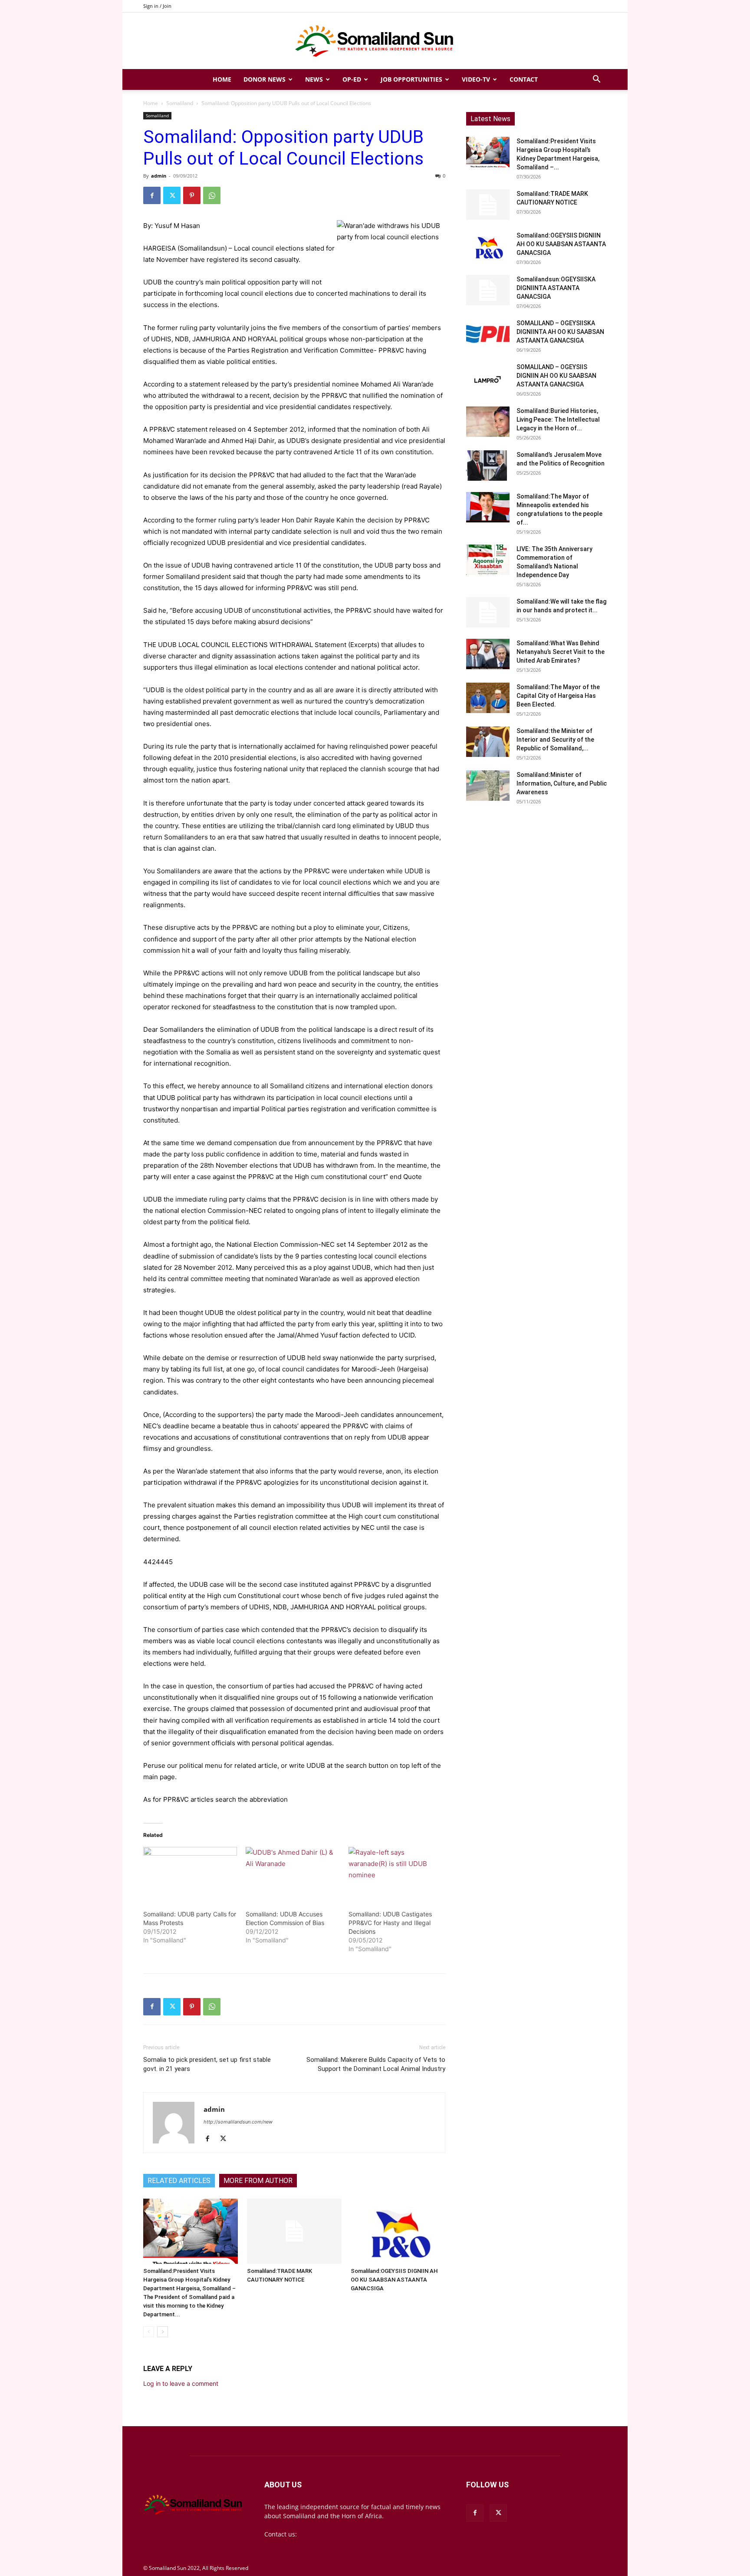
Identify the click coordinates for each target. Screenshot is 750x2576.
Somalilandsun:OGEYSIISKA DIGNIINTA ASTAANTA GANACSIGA (556, 288)
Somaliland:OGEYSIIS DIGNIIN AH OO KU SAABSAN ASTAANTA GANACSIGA (394, 2280)
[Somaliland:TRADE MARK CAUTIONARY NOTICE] (294, 2231)
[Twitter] (172, 195)
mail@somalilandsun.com (336, 2534)
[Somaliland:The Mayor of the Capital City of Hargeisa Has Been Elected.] (488, 698)
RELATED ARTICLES (179, 2181)
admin (159, 176)
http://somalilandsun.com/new (238, 2122)
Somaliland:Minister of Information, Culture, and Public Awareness (562, 783)
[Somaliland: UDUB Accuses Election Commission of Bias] (293, 1874)
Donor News (265, 79)
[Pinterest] (192, 195)
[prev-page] (149, 2332)
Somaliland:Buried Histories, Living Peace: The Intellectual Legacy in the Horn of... (558, 419)
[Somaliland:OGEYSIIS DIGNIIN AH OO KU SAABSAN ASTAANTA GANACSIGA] (398, 2231)
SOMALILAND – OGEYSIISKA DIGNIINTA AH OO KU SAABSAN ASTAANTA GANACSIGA (560, 332)
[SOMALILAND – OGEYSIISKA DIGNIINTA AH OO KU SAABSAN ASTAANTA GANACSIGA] (488, 334)
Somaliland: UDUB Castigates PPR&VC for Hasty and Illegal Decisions (390, 1923)
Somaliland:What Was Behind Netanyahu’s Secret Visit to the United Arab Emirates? (561, 652)
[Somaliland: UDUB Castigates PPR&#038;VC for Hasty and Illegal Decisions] (395, 1874)
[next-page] (163, 2332)
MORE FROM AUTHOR (258, 2181)
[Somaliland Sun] (375, 41)
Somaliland (180, 103)
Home (222, 79)
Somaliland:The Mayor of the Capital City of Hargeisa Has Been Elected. (558, 696)
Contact (524, 79)
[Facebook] (152, 195)
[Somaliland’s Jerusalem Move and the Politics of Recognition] (488, 466)
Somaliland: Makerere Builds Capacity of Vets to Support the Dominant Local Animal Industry (376, 2064)
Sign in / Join (157, 6)
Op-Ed (352, 79)
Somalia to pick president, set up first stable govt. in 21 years (207, 2064)
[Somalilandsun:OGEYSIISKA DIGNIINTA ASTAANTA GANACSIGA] (488, 290)
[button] (596, 80)
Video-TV (476, 79)
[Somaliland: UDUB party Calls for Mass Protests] (190, 1874)
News (314, 79)
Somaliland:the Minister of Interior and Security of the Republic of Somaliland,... (555, 740)
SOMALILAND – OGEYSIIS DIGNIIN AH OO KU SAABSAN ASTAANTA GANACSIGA (556, 376)
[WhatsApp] (212, 195)
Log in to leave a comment (181, 2383)
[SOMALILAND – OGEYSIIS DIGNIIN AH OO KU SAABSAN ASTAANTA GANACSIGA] (488, 378)
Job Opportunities (411, 79)
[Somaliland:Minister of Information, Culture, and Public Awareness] (488, 786)
